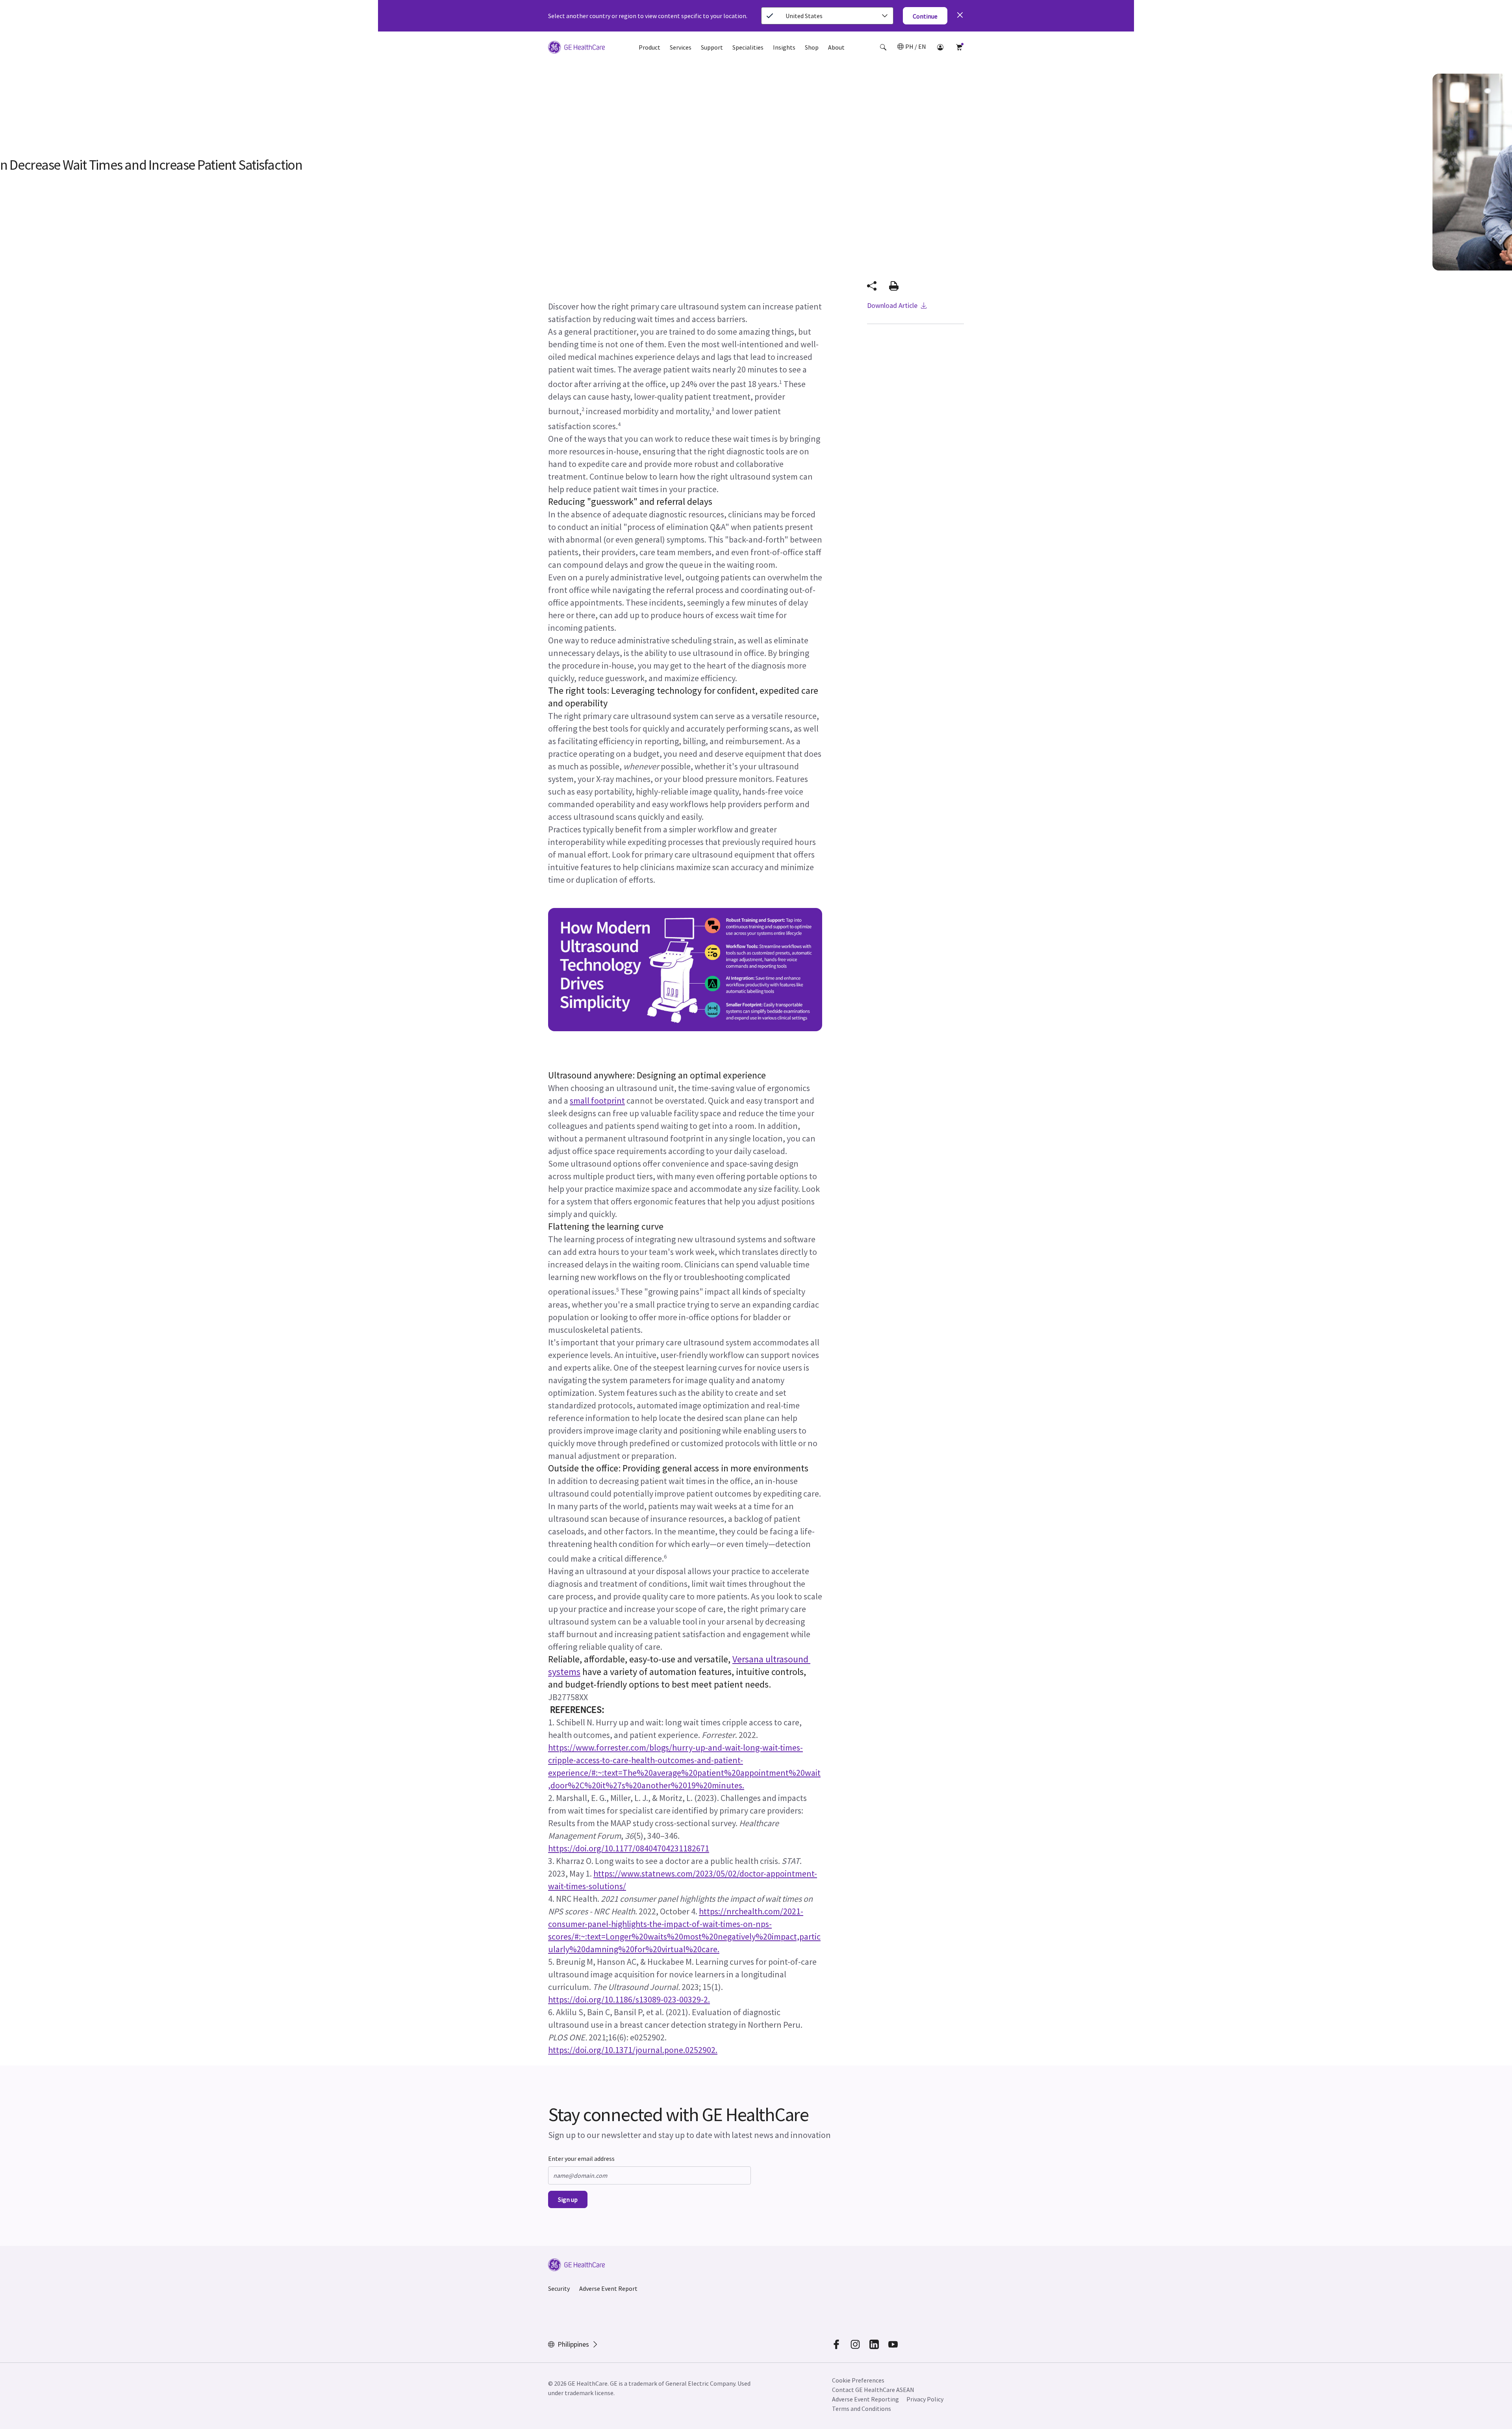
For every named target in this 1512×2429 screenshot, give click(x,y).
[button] (883, 47)
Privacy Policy (925, 2399)
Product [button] (649, 47)
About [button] (836, 47)
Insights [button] (784, 47)
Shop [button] (812, 47)
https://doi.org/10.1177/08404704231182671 (629, 1848)
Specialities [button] (748, 47)
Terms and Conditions (862, 2409)
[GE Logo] (576, 48)
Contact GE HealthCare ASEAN (873, 2390)
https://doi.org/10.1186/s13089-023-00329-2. (629, 1999)
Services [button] (681, 47)
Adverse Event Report (608, 2288)
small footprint (597, 1101)
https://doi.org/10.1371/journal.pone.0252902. (633, 2050)
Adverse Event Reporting (865, 2399)
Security (559, 2288)
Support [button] (712, 47)
